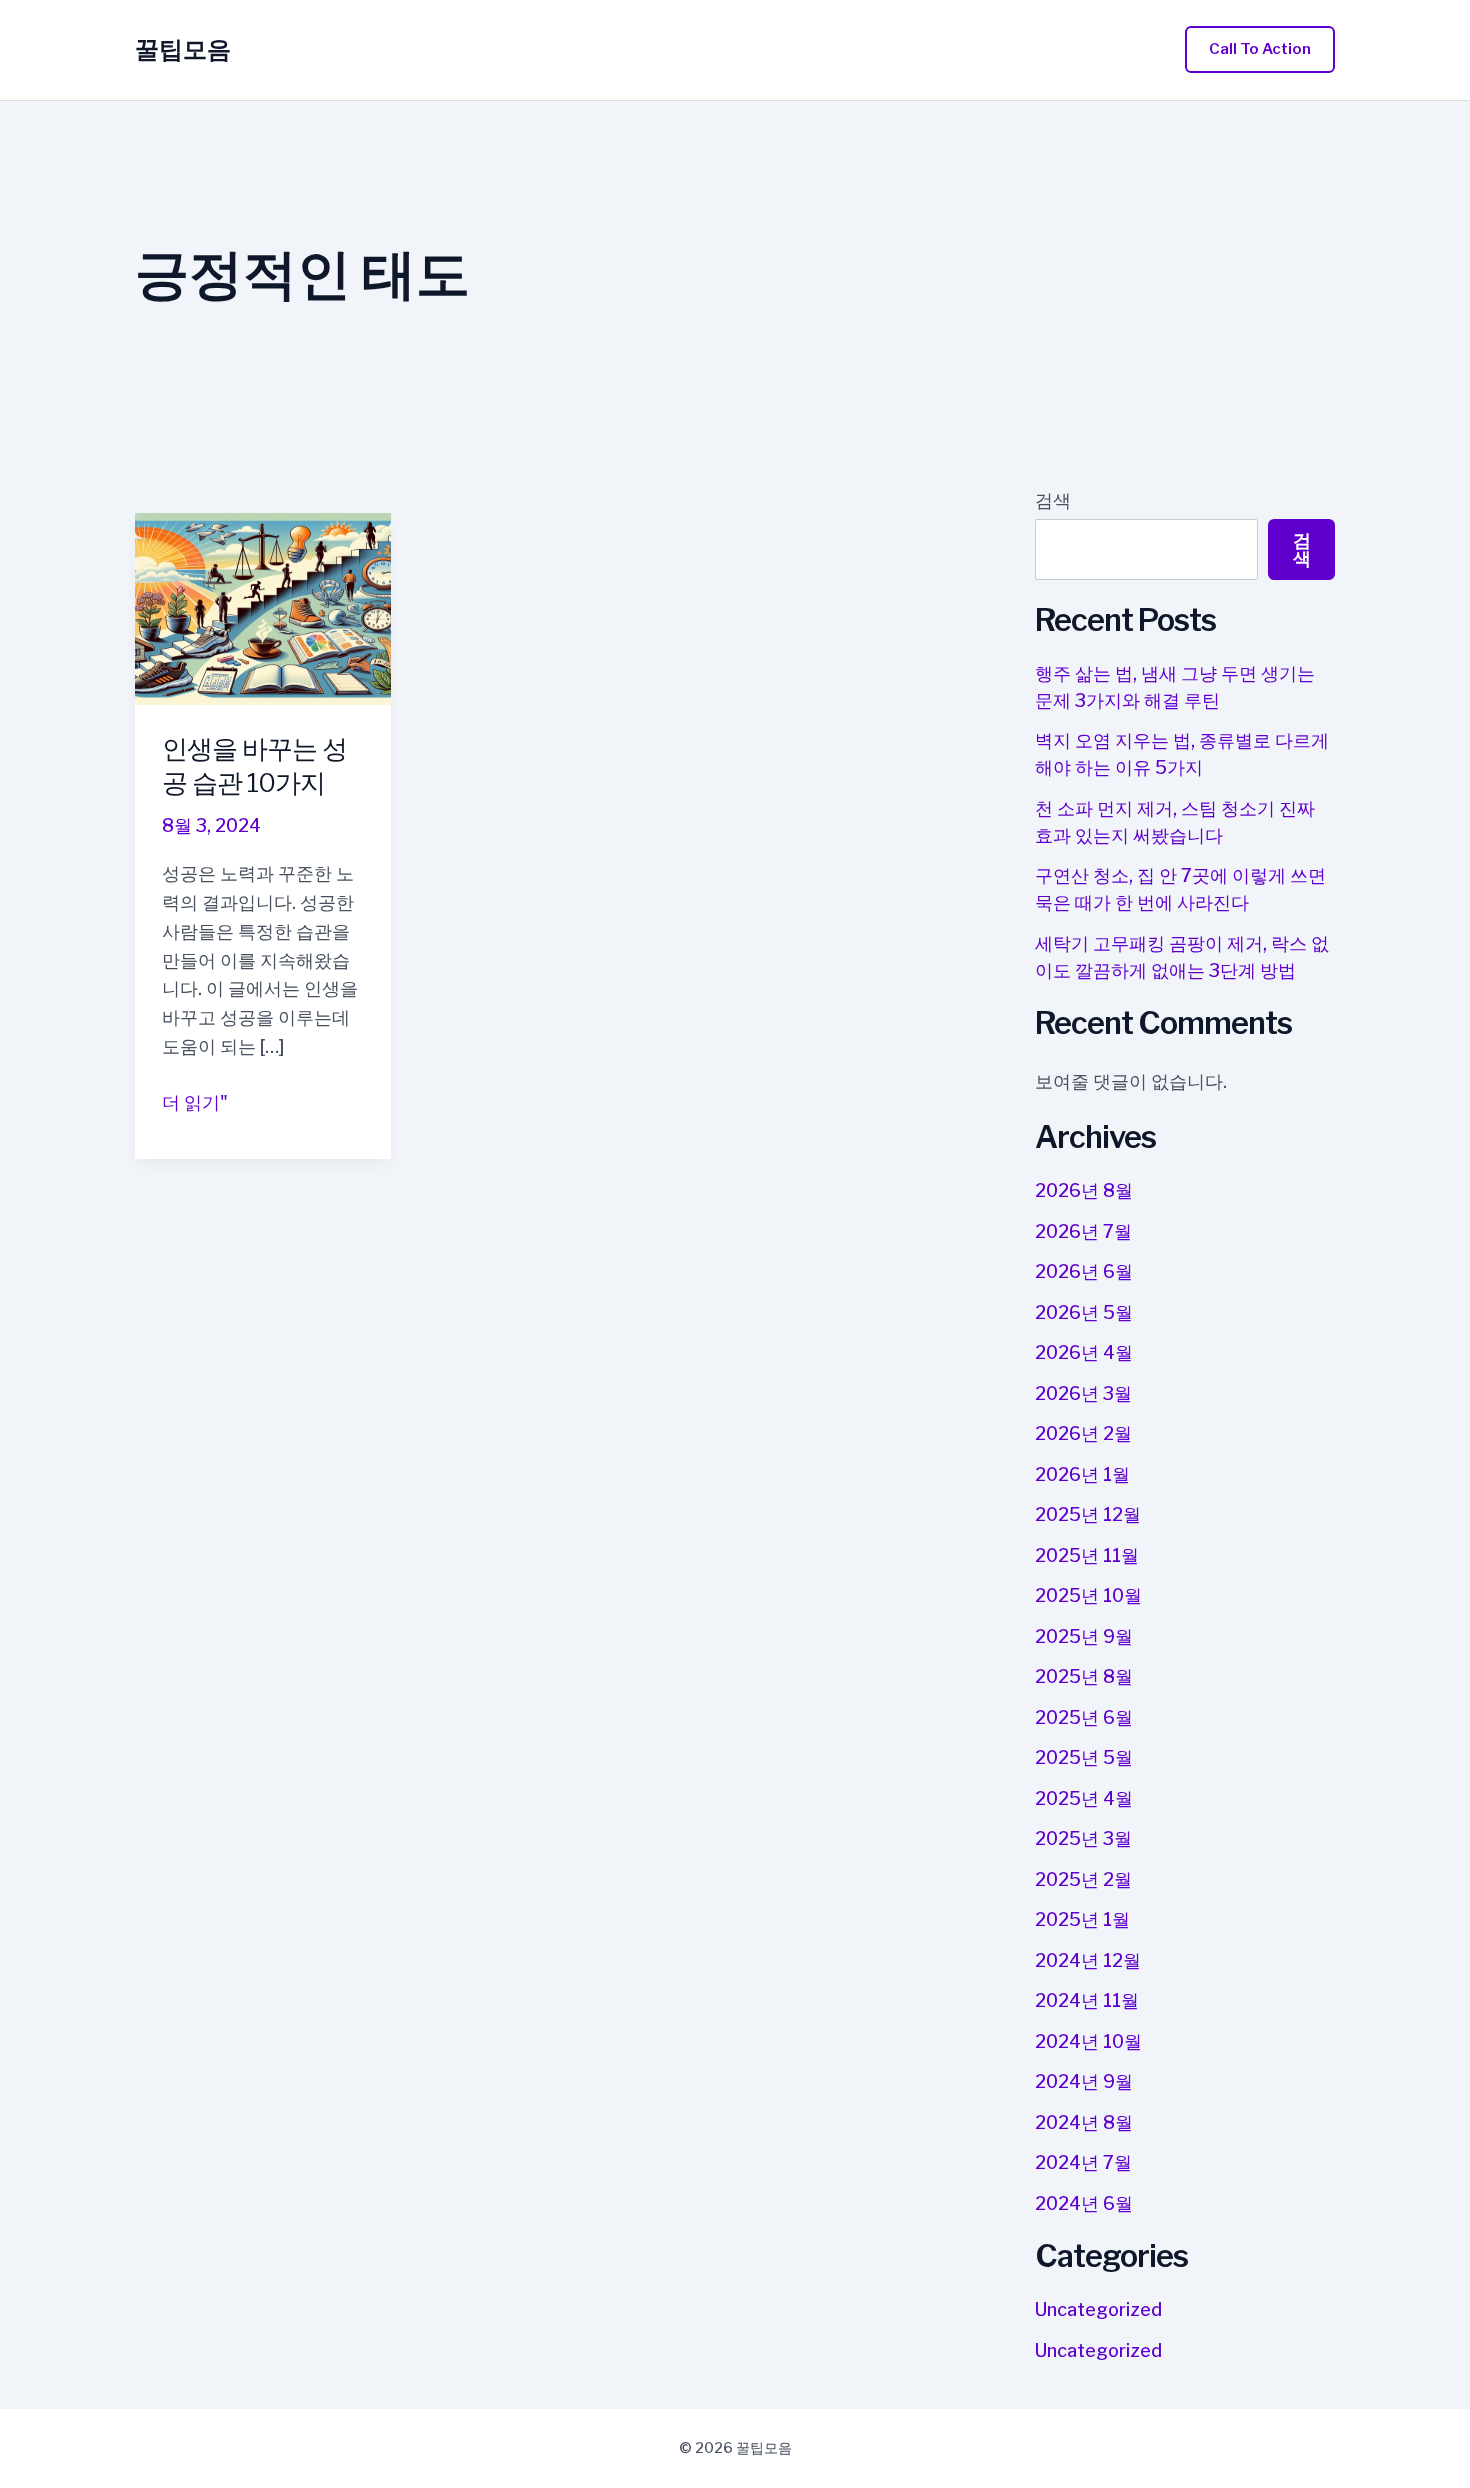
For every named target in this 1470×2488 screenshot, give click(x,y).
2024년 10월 (1088, 2041)
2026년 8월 (1084, 1190)
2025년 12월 (1088, 1514)
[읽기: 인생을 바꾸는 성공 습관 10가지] (263, 607)
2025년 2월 (1083, 1879)
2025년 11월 (1087, 1555)
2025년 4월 (1084, 1798)
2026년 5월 (1084, 1312)
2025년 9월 (1084, 1636)
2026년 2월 (1083, 1433)
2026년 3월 (1083, 1393)
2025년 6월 (1084, 1717)
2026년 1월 (1082, 1474)
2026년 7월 (1083, 1231)
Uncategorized (1098, 2309)
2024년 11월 (1087, 2000)
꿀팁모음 (183, 49)
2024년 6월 (1084, 2203)
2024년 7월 (1083, 2162)
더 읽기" (195, 1104)
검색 (1053, 500)
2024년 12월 (1088, 1960)
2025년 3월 (1083, 1838)
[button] (1260, 49)
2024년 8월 (1084, 2122)
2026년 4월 (1084, 1352)
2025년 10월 (1088, 1595)
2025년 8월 (1084, 1676)
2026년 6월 (1084, 1271)
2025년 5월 (1084, 1757)
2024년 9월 (1084, 2081)
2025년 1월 (1082, 1919)
